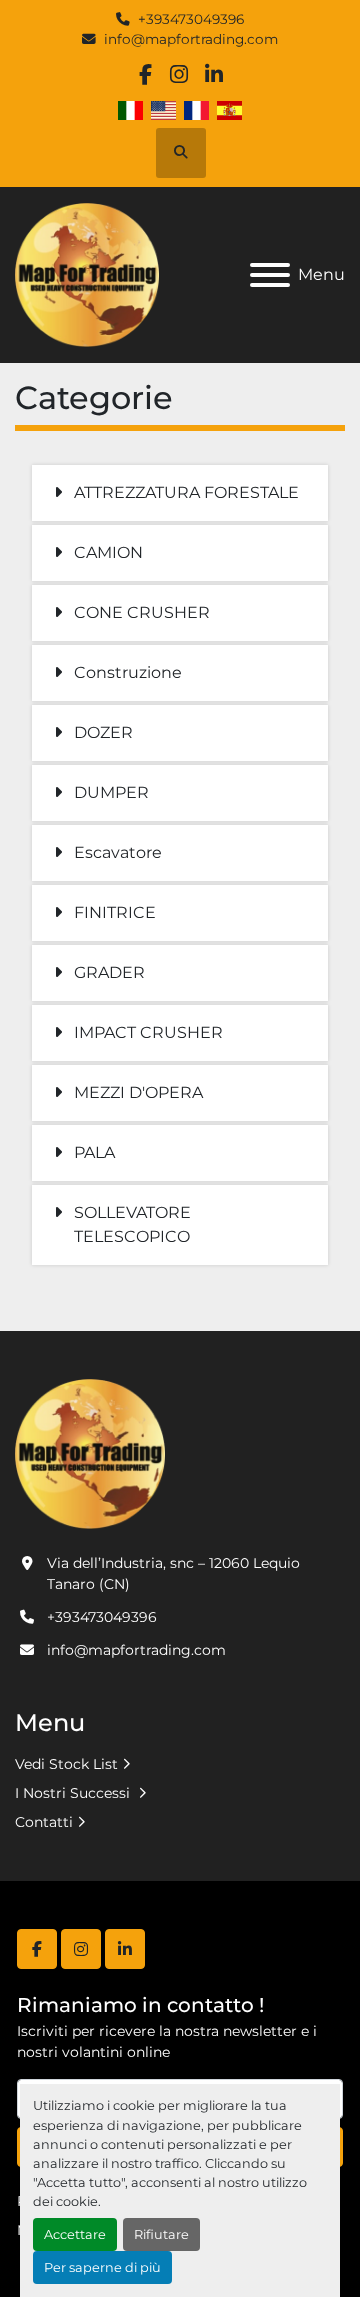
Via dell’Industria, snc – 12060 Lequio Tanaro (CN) (173, 1573)
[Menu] (270, 275)
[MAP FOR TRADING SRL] (90, 1453)
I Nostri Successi (74, 1793)
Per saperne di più (102, 2267)
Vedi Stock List (66, 1764)
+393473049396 (191, 19)
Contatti (44, 1822)
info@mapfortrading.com (191, 39)
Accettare (75, 2234)
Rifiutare (161, 2234)
